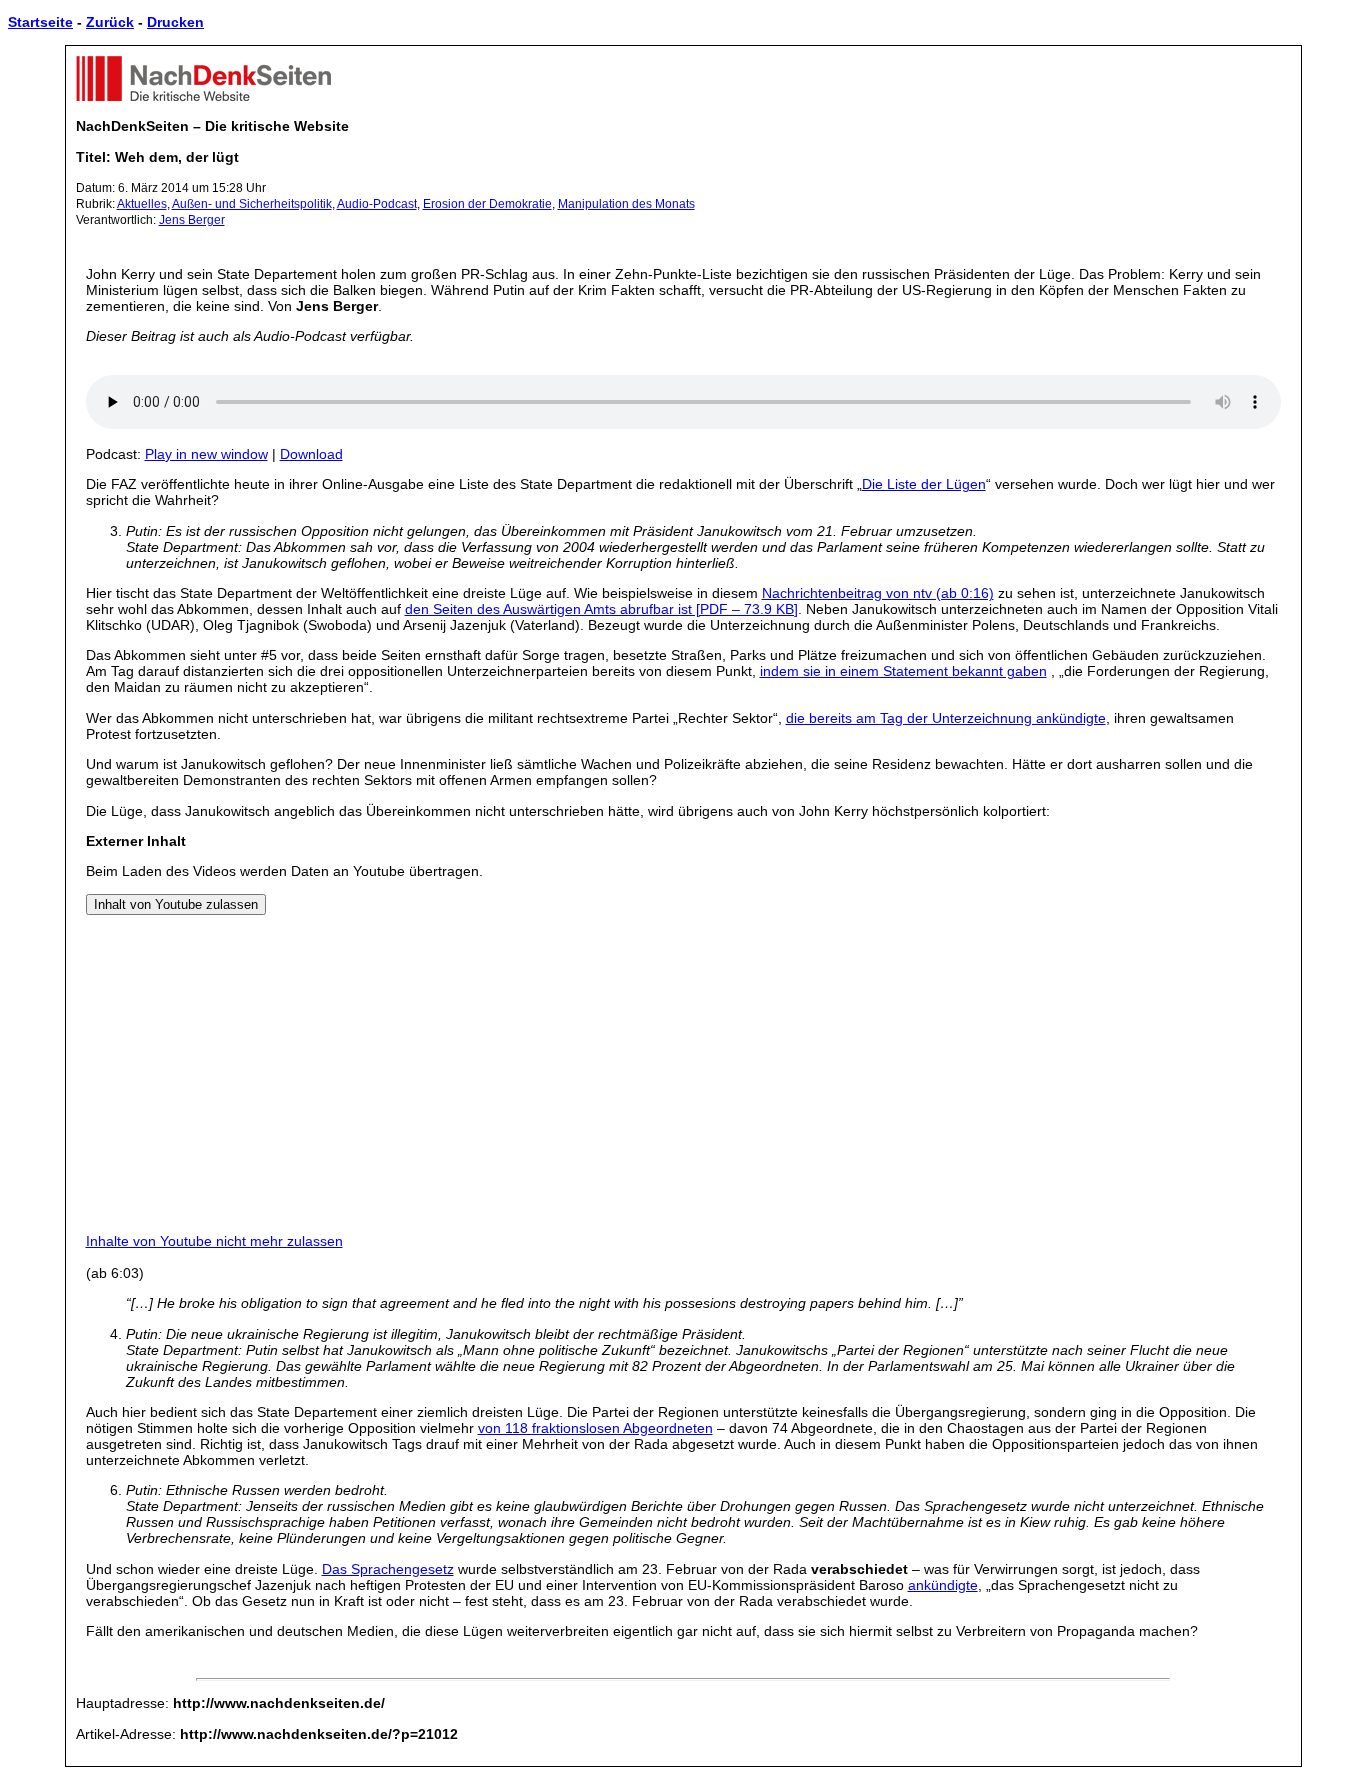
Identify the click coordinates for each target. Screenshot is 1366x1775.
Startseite (40, 22)
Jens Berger (192, 220)
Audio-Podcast (377, 204)
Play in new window (206, 454)
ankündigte (943, 1585)
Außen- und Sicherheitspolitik (252, 204)
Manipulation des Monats (626, 204)
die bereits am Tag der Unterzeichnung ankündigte (946, 718)
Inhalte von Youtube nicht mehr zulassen (214, 1241)
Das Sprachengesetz (388, 1569)
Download (311, 454)
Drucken (175, 22)
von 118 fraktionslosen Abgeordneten (595, 1428)
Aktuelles (142, 204)
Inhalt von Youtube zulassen (176, 904)
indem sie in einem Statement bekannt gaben (903, 671)
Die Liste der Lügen (924, 484)
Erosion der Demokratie (487, 204)
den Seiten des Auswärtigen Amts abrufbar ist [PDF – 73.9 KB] (601, 609)
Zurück (110, 22)
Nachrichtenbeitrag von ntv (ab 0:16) (878, 593)
